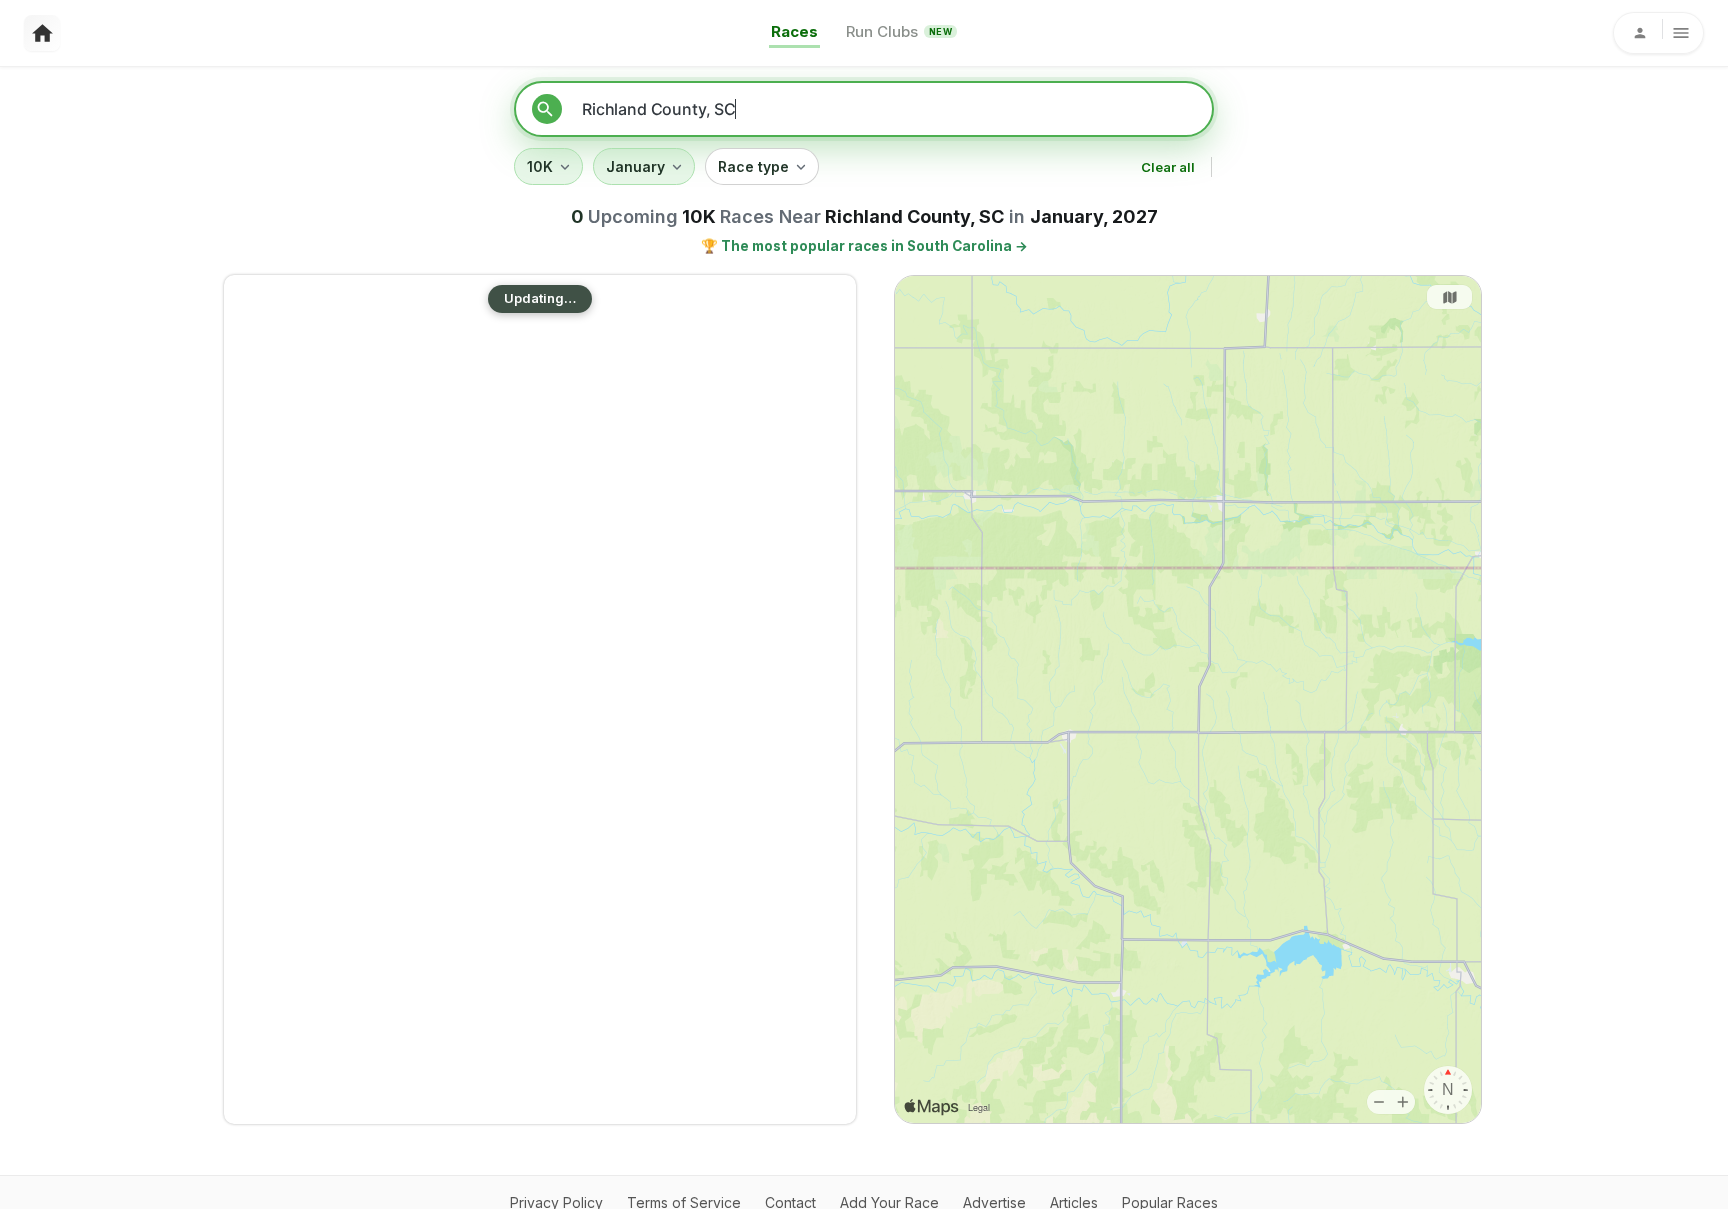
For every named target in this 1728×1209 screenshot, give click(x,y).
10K (540, 166)
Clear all (1168, 167)
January (635, 166)
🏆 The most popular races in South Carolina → (864, 246)
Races (794, 31)
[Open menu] (1658, 33)
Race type (753, 166)
